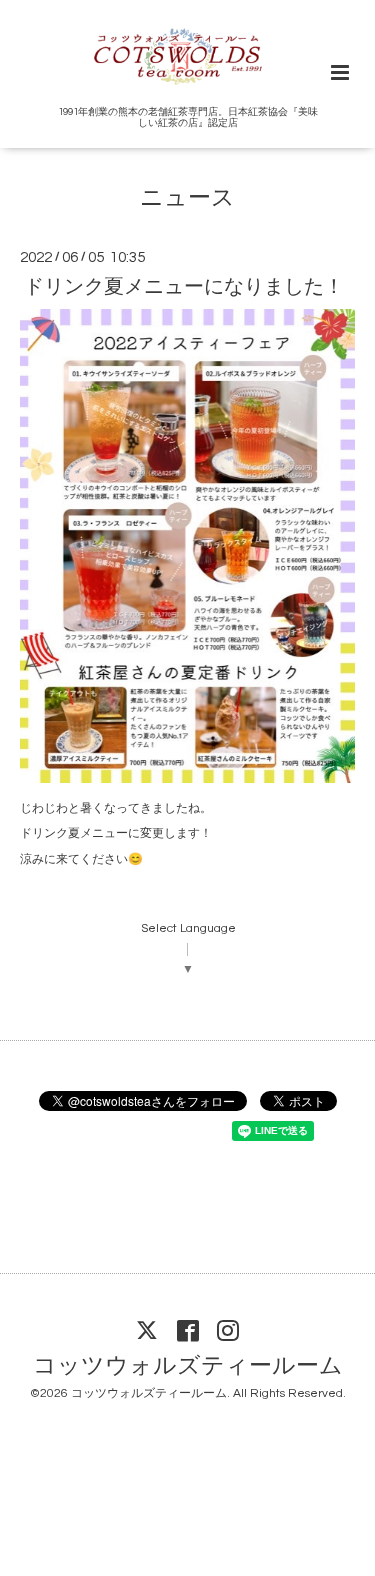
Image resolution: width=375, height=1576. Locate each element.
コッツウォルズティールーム (188, 1365)
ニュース (187, 198)
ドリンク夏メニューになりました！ (184, 286)
